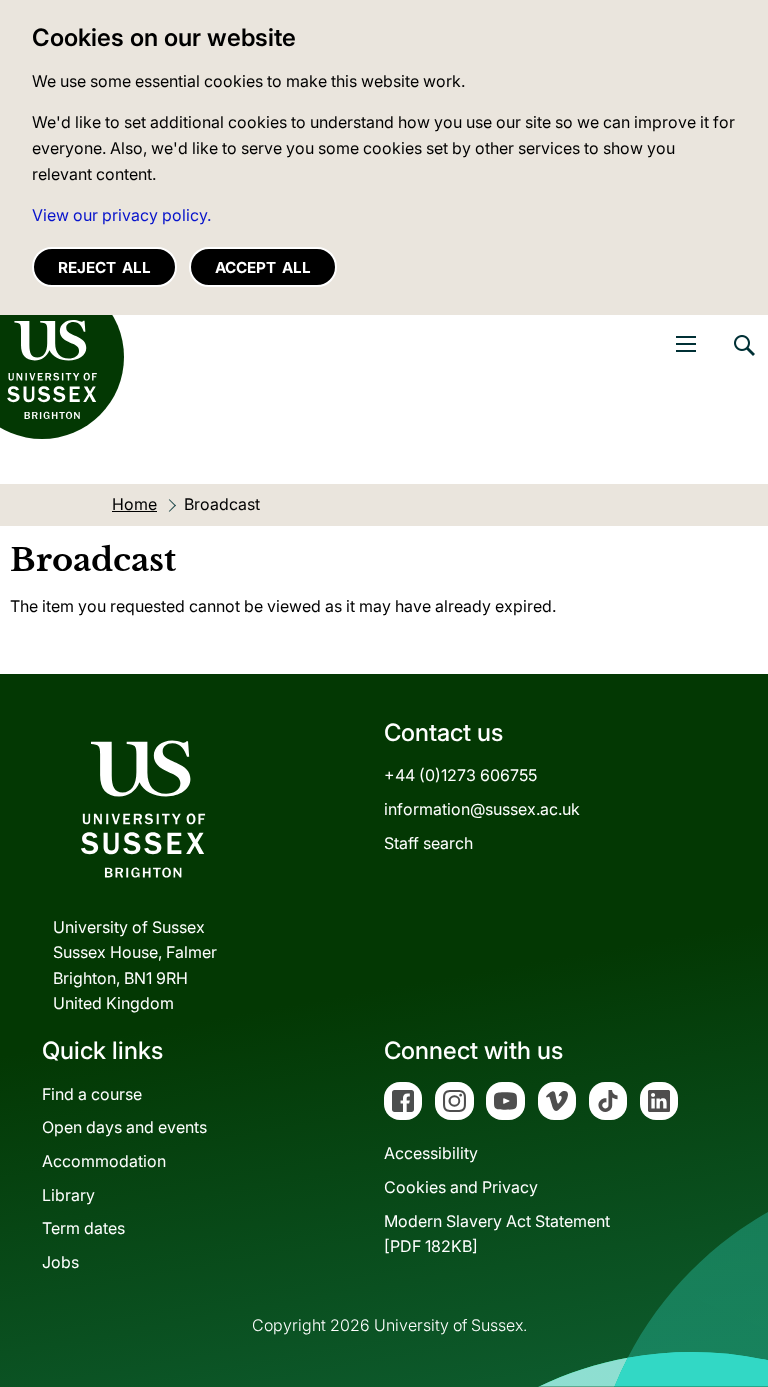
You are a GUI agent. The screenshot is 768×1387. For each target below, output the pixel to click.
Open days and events (124, 1127)
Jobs (60, 1262)
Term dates (83, 1228)
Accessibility (431, 1153)
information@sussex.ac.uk (482, 809)
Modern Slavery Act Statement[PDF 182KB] (497, 1234)
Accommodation (104, 1161)
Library (68, 1195)
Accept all (263, 267)
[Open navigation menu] (686, 344)
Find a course (92, 1094)
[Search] (743, 360)
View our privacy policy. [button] (121, 215)
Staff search (428, 843)
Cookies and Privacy (461, 1187)
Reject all (104, 267)
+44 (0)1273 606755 (460, 775)
